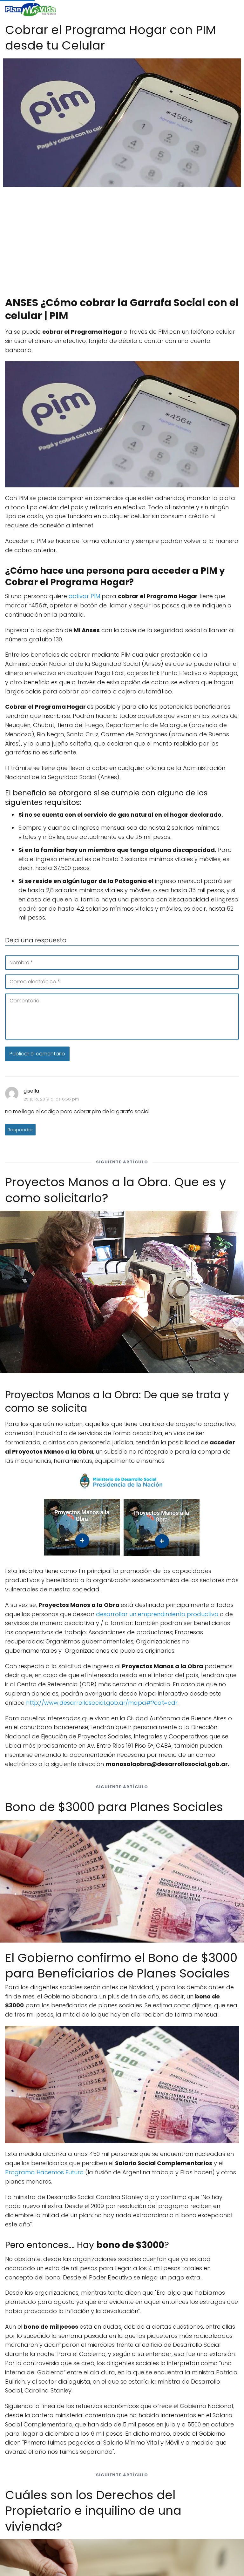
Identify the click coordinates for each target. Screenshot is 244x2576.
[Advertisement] (122, 239)
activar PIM (84, 596)
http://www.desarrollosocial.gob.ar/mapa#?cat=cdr (102, 1703)
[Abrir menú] (231, 10)
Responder (20, 1130)
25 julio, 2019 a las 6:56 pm (51, 1099)
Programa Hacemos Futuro (44, 2172)
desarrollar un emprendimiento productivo (157, 1614)
